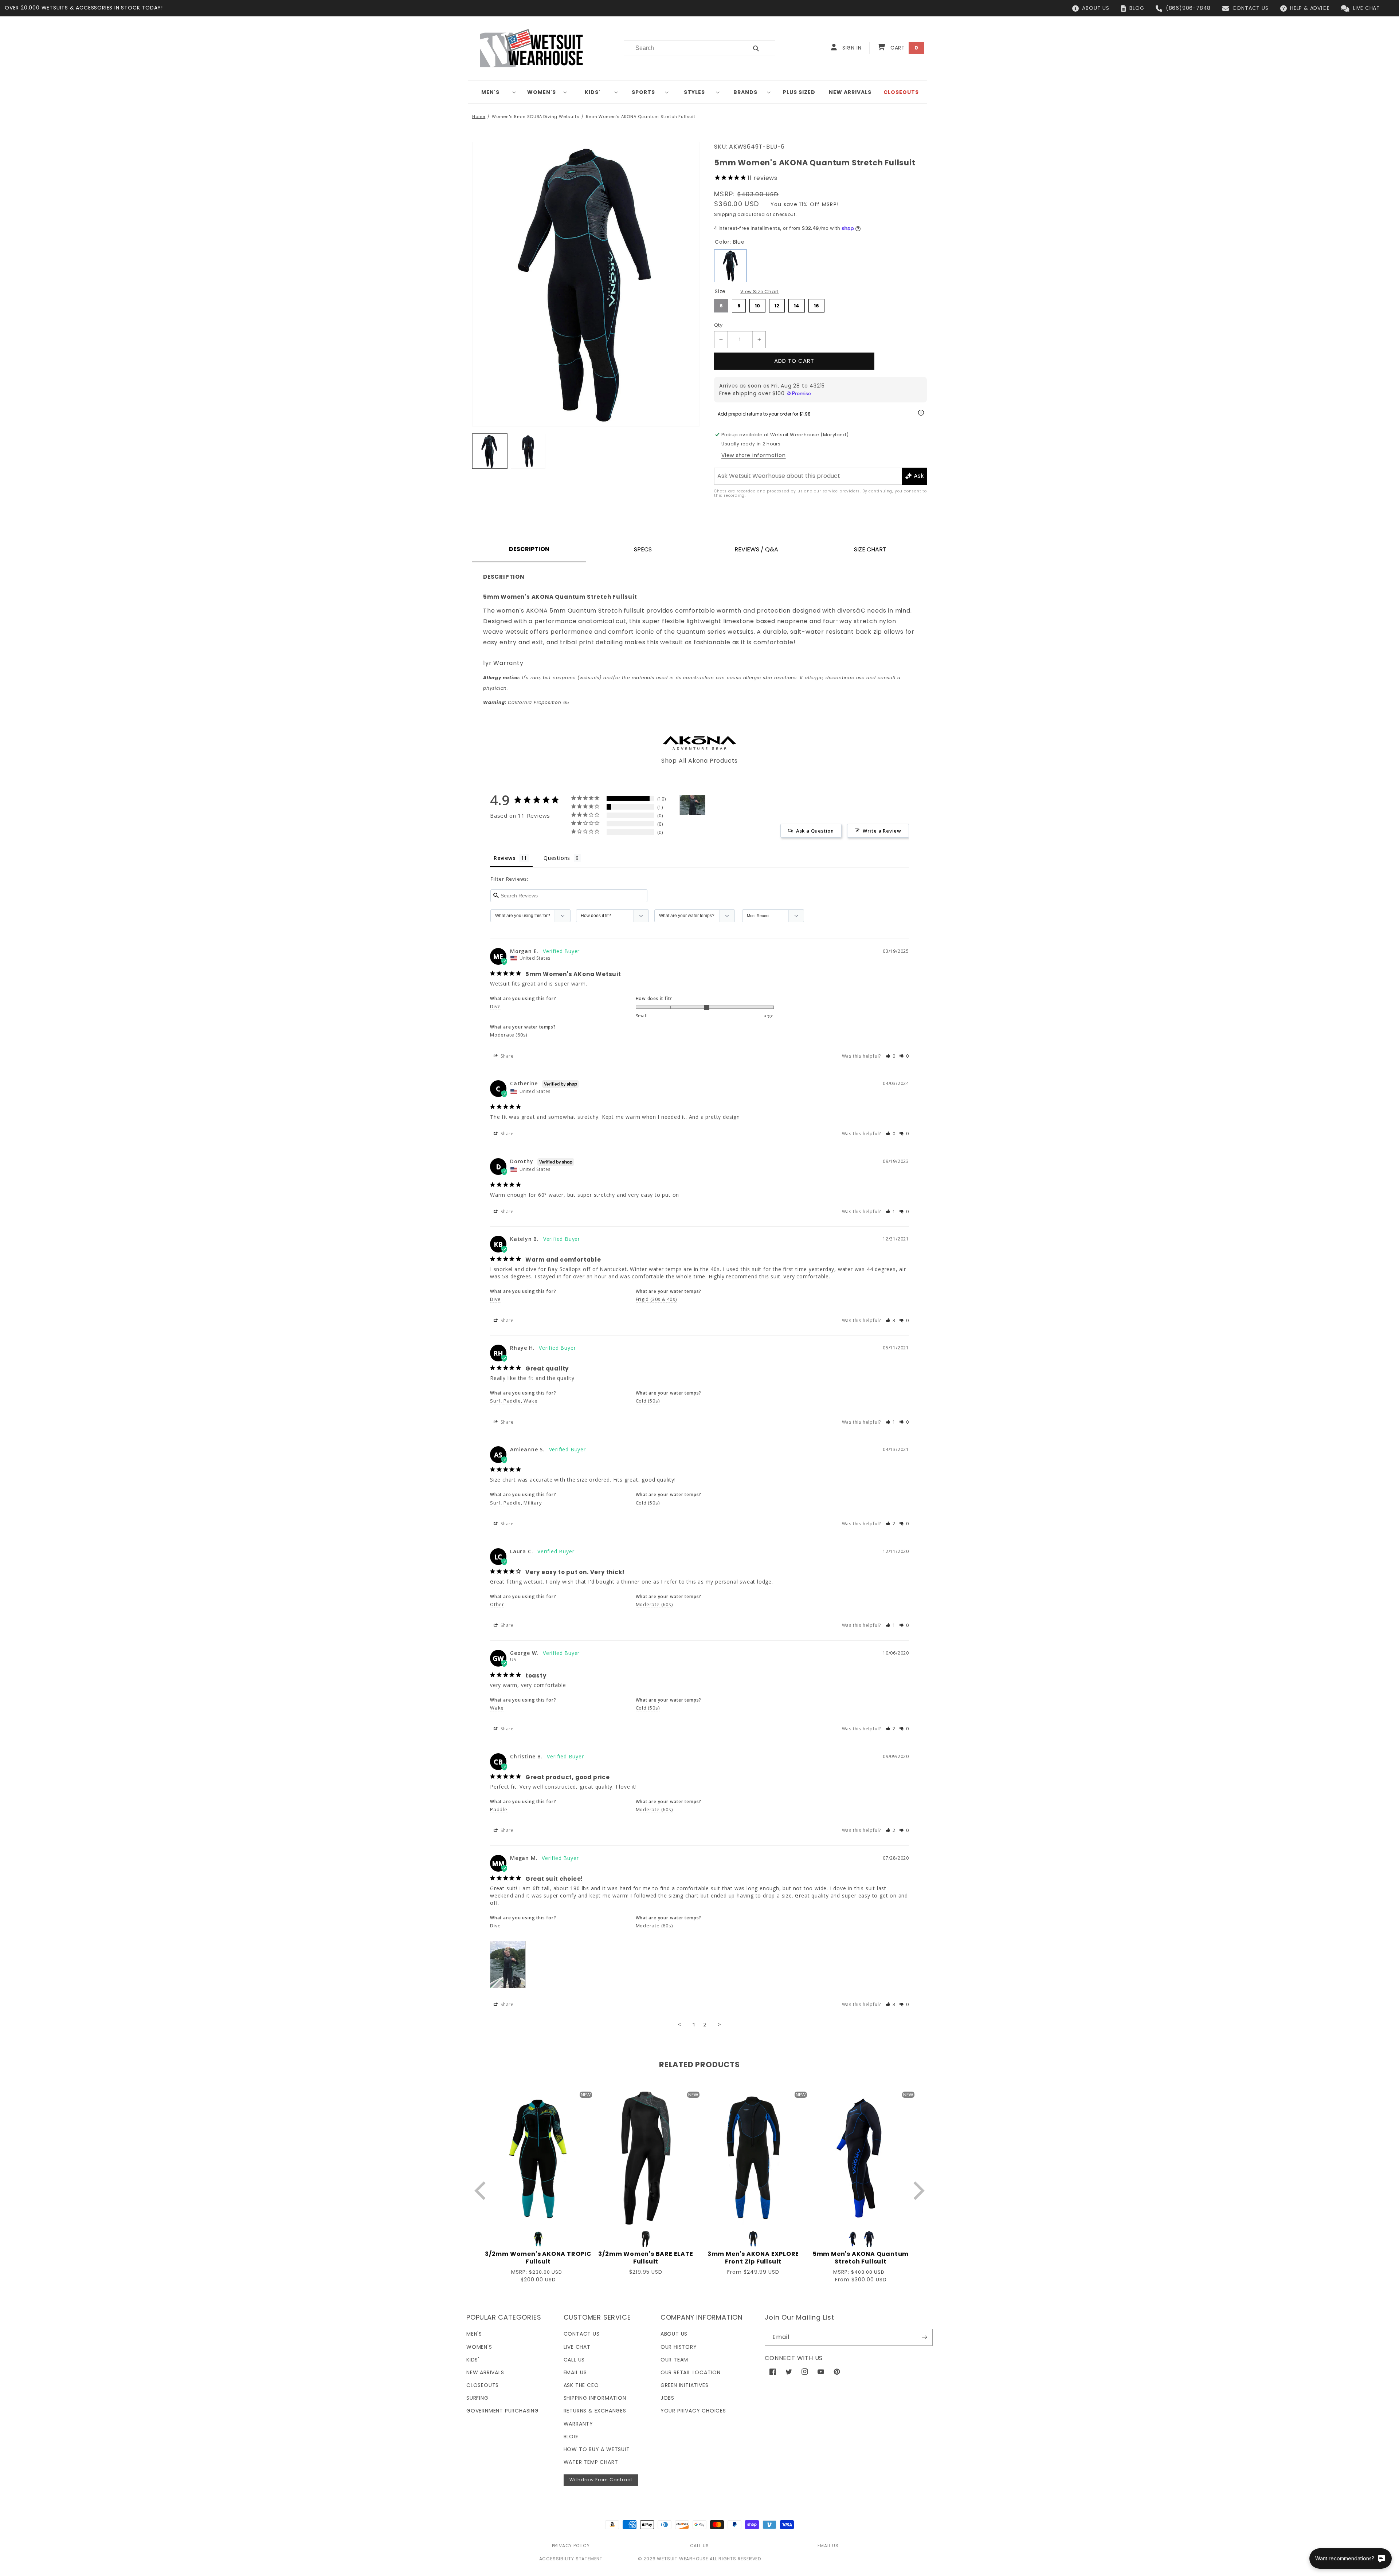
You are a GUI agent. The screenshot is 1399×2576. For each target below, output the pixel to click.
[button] (493, 92)
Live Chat (577, 2347)
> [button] (720, 2024)
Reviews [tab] (505, 858)
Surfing (477, 2398)
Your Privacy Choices (693, 2411)
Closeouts (483, 2385)
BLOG (1137, 8)
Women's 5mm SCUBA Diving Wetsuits (536, 117)
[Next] (917, 2190)
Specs (643, 549)
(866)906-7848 (1188, 8)
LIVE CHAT (1367, 8)
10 (758, 304)
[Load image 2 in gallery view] (528, 451)
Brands (745, 92)
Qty (718, 325)
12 (777, 304)
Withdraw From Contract (601, 2480)
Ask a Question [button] (815, 831)
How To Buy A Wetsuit (597, 2449)
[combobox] (681, 48)
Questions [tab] (557, 858)
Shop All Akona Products (699, 761)
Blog (571, 2437)
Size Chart (870, 549)
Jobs (667, 2398)
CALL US (700, 2546)
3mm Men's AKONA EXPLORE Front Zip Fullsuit (753, 2258)
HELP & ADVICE (1310, 8)
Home (479, 117)
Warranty (578, 2424)
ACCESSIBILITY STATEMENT (571, 2559)
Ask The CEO (581, 2385)
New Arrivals (485, 2372)
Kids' (593, 92)
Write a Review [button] (882, 831)
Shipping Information (595, 2398)
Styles (694, 92)
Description (529, 549)
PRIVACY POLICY (571, 2546)
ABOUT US (1096, 8)
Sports (643, 92)
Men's (490, 92)
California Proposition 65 (526, 702)
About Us (674, 2334)
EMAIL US (828, 2546)
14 (797, 304)
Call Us (574, 2360)
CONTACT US (1251, 8)
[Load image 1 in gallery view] (490, 451)
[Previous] (482, 2190)
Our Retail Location (691, 2372)
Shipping (725, 214)
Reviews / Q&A (756, 549)
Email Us (575, 2372)
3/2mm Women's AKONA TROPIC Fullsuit (538, 2258)
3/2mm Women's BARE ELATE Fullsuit (646, 2258)
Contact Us (582, 2334)
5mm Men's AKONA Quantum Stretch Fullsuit (861, 2258)
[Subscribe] (924, 2337)
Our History (679, 2347)
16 (816, 304)
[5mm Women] (693, 805)
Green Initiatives (685, 2385)
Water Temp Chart (591, 2462)
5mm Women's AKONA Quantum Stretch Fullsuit (641, 117)
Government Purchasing (503, 2411)
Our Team (674, 2360)
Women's (542, 92)
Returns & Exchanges (595, 2411)
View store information (754, 455)
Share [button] (506, 1056)
